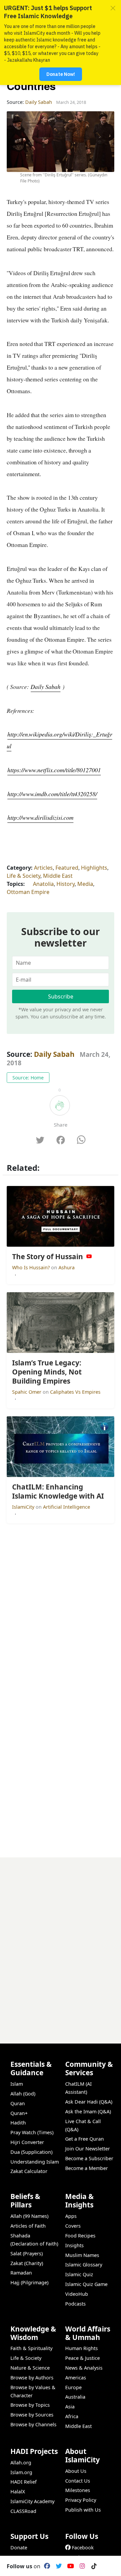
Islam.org (21, 2472)
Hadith (18, 2123)
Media (85, 884)
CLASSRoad (23, 2511)
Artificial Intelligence (67, 1507)
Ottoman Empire (28, 892)
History (66, 884)
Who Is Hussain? (32, 1267)
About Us (76, 2471)
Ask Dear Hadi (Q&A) (89, 2102)
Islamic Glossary (84, 2265)
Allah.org (21, 2463)
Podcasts (75, 2304)
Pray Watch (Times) (32, 2132)
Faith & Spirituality (31, 2348)
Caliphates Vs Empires (75, 1392)
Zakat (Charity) (27, 2263)
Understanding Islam (35, 2162)
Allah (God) (23, 2094)
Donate (19, 2548)
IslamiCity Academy (32, 2501)
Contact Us (78, 2481)
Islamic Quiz (79, 2274)
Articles (43, 868)
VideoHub (77, 2294)
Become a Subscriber (89, 2158)
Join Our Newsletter (88, 2149)
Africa (72, 2416)
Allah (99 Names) (29, 2216)
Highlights (94, 868)
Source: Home (28, 1078)
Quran (18, 2103)
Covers (73, 2226)
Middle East (58, 876)
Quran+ (19, 2113)
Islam (17, 2084)
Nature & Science (30, 2368)
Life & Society (24, 876)
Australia (75, 2397)
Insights (74, 2245)
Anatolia (43, 884)
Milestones (78, 2490)
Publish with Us (83, 2510)
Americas (76, 2378)
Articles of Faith (28, 2226)
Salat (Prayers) (27, 2253)
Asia (70, 2407)
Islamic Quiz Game (86, 2284)
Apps (71, 2216)
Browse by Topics (30, 2405)
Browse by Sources (32, 2415)
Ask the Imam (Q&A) (88, 2111)
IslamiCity (24, 1507)
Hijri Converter (27, 2142)
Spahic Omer (27, 1392)
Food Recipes (80, 2236)
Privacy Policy (81, 2500)
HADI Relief (24, 2482)
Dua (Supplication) (31, 2152)
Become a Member (87, 2168)
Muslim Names (82, 2255)
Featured (67, 868)
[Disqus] (61, 1942)
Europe (73, 2387)
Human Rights (82, 2348)
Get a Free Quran (85, 2139)
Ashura (67, 1267)
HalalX (18, 2492)
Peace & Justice (83, 2358)
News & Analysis (84, 2368)
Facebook (83, 2548)
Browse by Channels (33, 2424)
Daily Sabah (45, 687)
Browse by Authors (32, 2378)
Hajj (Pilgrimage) (29, 2282)
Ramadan (21, 2273)
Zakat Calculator (29, 2171)
